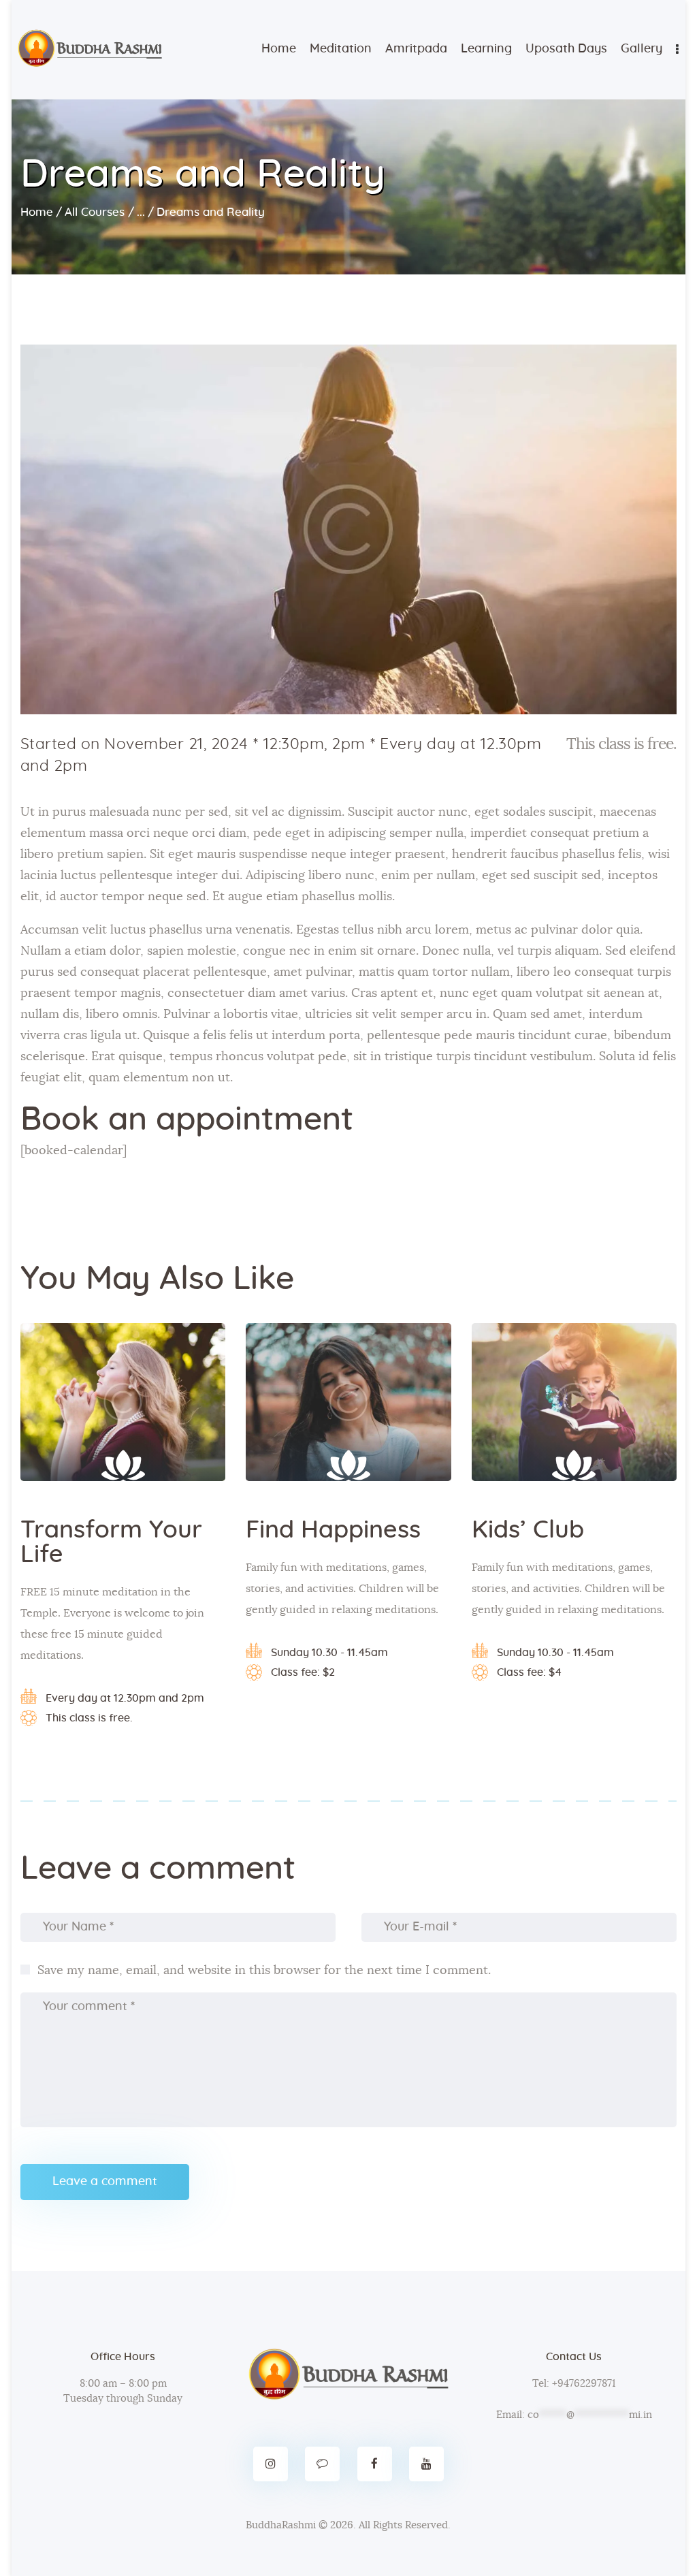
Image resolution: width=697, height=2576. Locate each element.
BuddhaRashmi (281, 2525)
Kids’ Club (528, 1530)
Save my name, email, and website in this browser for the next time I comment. (264, 1971)
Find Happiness (333, 1530)
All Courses (95, 212)
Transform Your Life (111, 1542)
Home (37, 212)
